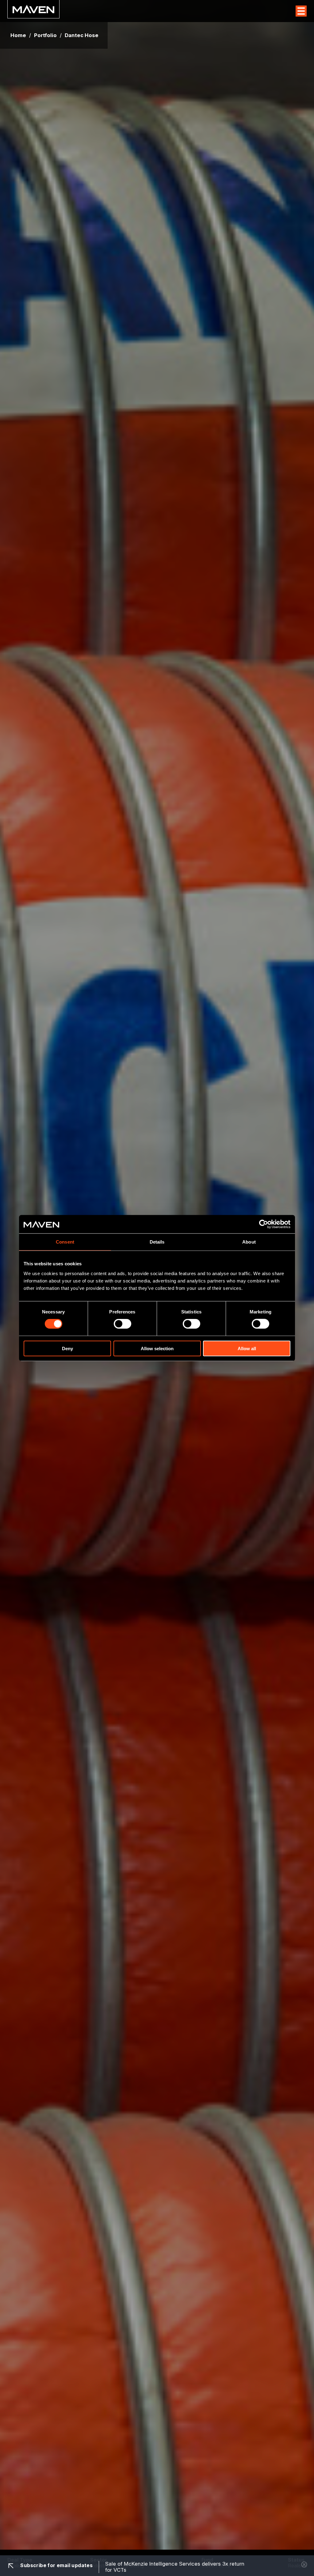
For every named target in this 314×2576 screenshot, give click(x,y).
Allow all (247, 1348)
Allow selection (157, 1348)
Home (18, 35)
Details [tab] (157, 1242)
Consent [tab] (65, 1242)
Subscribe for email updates (56, 2565)
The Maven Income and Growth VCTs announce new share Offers (170, 2567)
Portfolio (45, 35)
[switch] (123, 1324)
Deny (67, 1348)
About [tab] (249, 1242)
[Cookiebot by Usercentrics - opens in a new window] (264, 1224)
